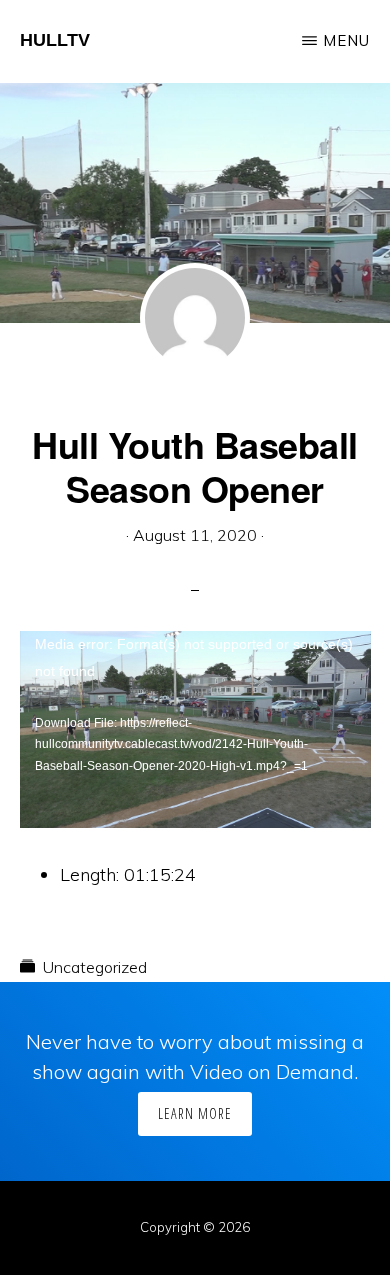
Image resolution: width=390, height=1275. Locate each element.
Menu (346, 40)
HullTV (55, 40)
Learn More (195, 1113)
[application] (195, 729)
